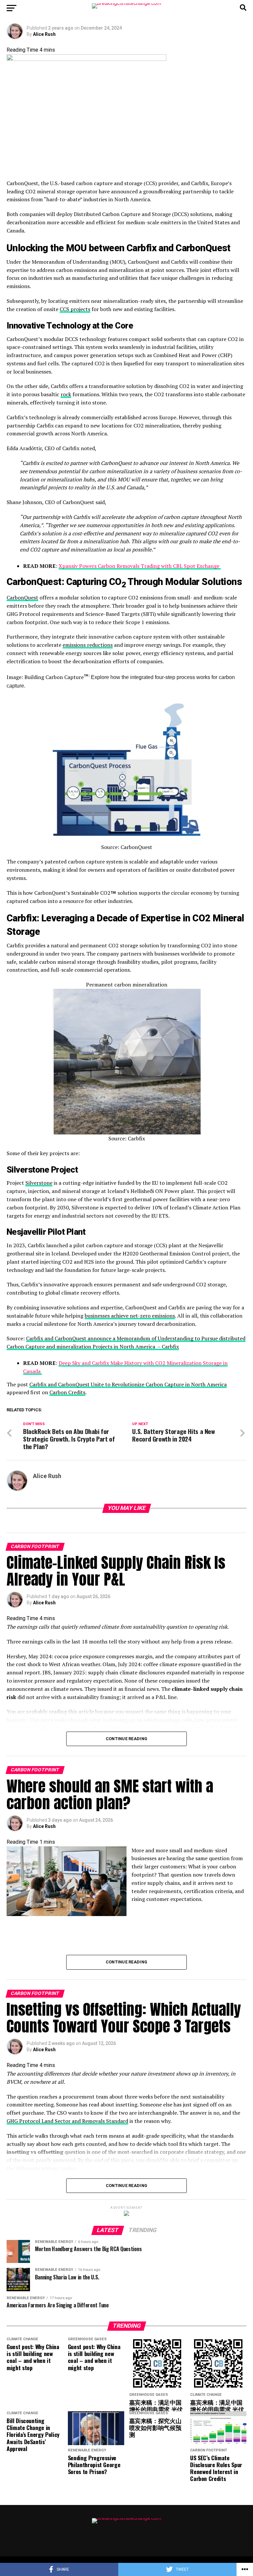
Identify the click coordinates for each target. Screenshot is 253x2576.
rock (66, 394)
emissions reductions (88, 645)
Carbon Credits (67, 1392)
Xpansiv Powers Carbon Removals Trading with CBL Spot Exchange (140, 566)
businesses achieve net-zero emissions (130, 1316)
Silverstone (39, 1183)
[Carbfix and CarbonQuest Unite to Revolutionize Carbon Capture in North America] (126, 113)
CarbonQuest (22, 597)
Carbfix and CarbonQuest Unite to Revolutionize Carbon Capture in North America (128, 1384)
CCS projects (75, 309)
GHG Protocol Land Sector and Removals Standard (67, 2121)
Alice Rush (44, 34)
